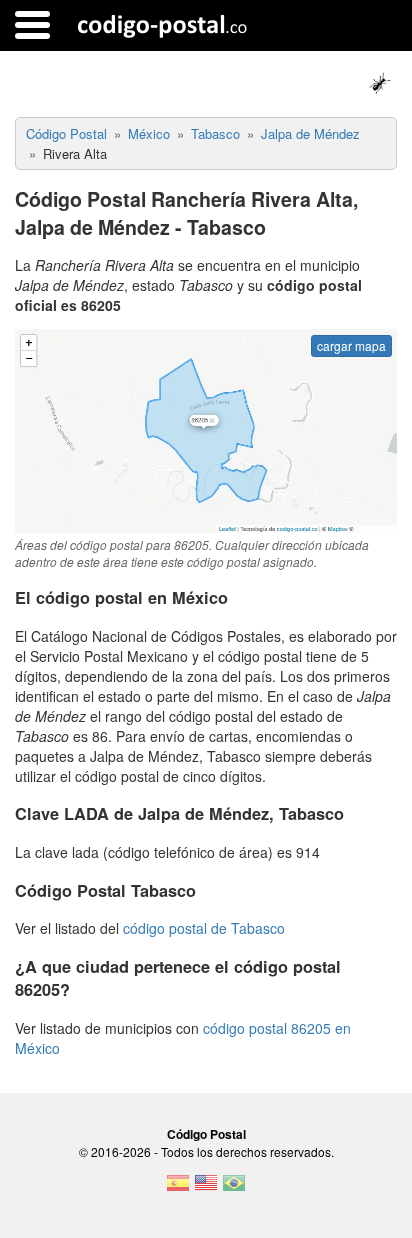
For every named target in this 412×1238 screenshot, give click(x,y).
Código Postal (206, 1134)
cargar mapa (351, 345)
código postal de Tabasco (204, 928)
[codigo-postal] (162, 25)
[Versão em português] (234, 1189)
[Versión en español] (178, 1189)
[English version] (206, 1189)
